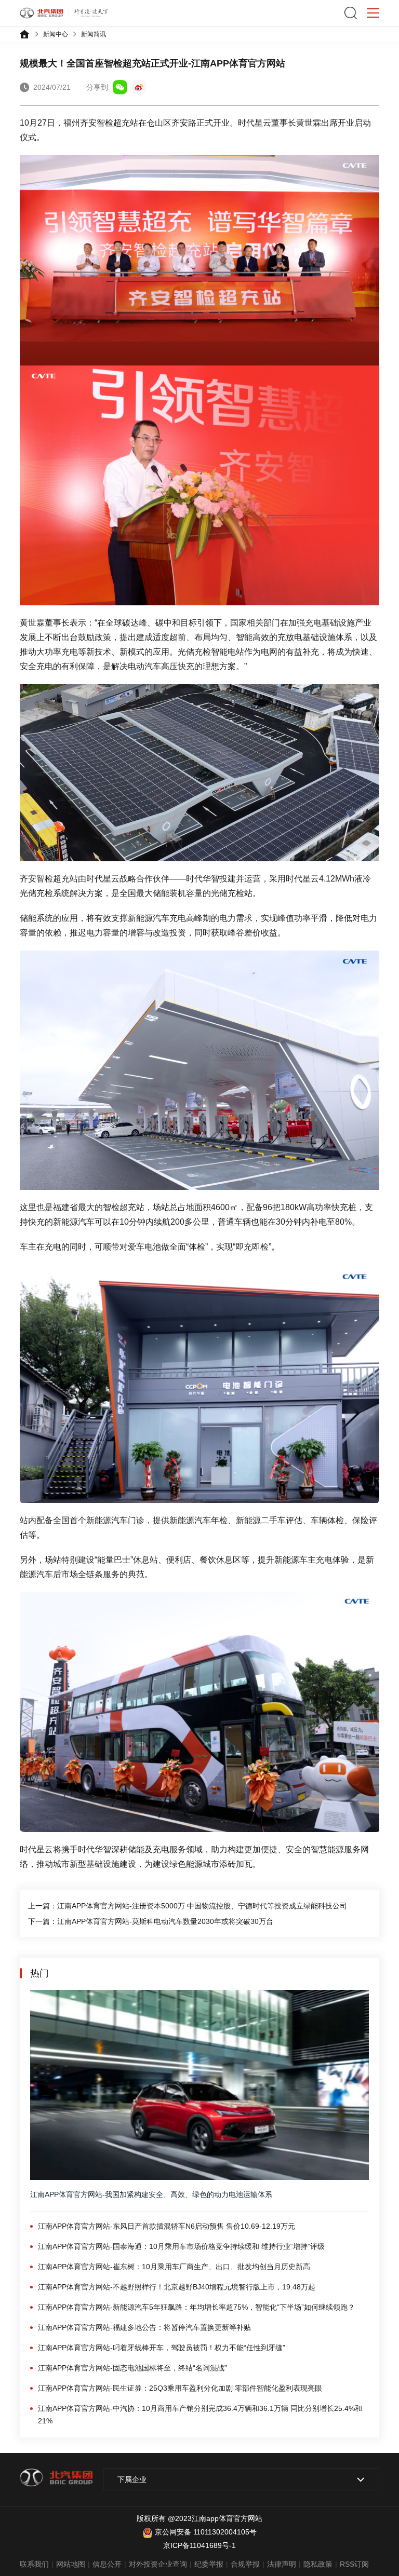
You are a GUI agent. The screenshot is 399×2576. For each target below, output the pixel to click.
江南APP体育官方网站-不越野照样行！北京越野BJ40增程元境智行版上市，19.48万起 (177, 2287)
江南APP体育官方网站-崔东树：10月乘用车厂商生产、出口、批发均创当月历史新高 (174, 2267)
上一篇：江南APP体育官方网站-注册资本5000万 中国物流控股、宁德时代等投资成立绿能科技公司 (188, 1906)
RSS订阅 (354, 2564)
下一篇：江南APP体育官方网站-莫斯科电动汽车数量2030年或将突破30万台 (151, 1921)
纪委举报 (209, 2564)
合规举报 (245, 2564)
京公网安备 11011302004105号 (206, 2532)
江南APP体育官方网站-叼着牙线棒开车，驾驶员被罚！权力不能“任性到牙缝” (162, 2348)
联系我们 (34, 2564)
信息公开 (107, 2564)
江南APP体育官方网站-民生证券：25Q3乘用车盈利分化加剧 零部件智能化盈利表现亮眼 (180, 2388)
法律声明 (282, 2564)
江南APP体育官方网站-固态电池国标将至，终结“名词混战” (132, 2368)
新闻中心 (56, 34)
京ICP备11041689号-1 (199, 2545)
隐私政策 (318, 2564)
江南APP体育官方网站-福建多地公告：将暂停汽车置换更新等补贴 (144, 2327)
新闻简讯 (94, 34)
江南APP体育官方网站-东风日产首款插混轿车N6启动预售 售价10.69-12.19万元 (167, 2226)
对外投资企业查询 (158, 2564)
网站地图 (71, 2564)
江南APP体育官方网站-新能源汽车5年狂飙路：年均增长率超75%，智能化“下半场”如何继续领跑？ (196, 2307)
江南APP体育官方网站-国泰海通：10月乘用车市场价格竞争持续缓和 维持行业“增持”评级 (181, 2246)
